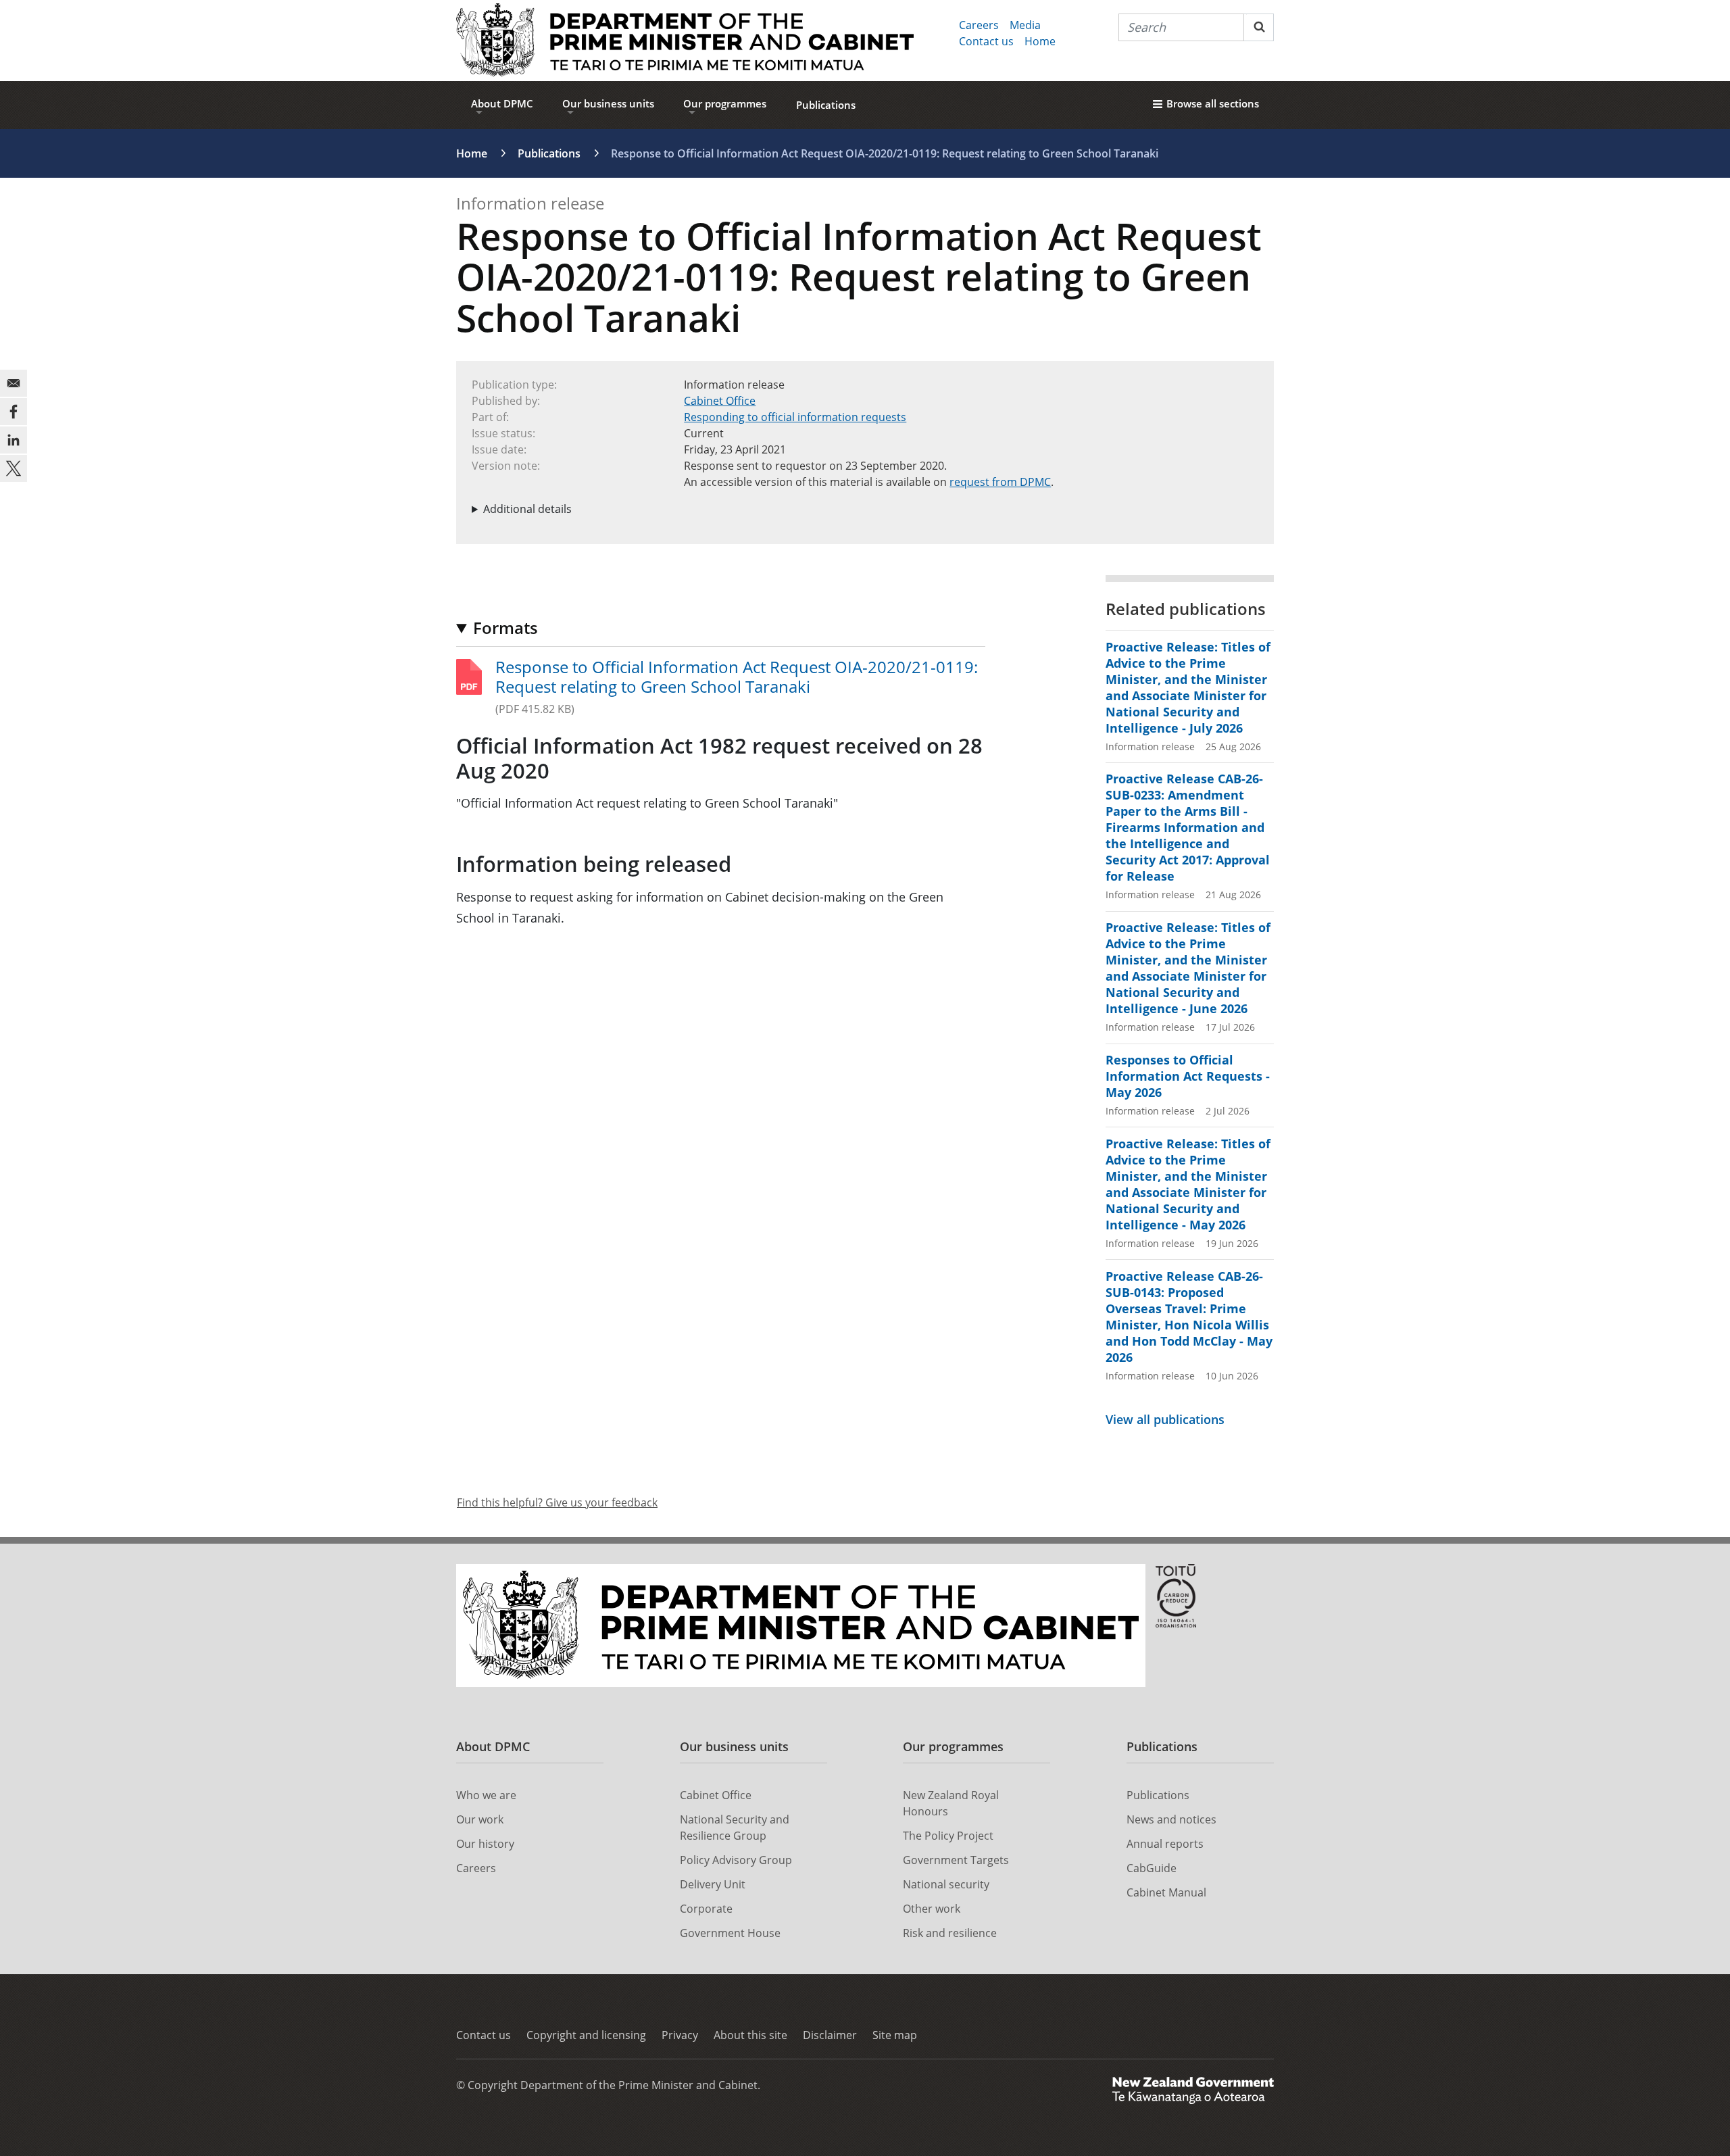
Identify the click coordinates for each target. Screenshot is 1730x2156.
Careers (979, 25)
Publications (826, 105)
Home (1040, 41)
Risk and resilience (950, 1933)
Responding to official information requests (795, 417)
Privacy (680, 2035)
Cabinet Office (720, 401)
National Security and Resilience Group (735, 1828)
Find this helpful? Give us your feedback (557, 1502)
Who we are (486, 1795)
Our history (485, 1844)
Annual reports (1165, 1844)
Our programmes (725, 103)
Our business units (608, 103)
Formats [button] (505, 628)
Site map (895, 2035)
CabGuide (1152, 1868)
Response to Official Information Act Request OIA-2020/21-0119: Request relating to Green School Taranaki (737, 677)
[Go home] (685, 41)
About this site (750, 2035)
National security (946, 1884)
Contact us (986, 41)
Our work (480, 1819)
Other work (932, 1909)
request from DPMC (1000, 482)
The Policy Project (948, 1836)
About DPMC (502, 103)
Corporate (706, 1909)
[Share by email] (14, 383)
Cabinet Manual (1166, 1892)
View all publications (1165, 1419)
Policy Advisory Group (736, 1860)
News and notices (1171, 1819)
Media (1025, 25)
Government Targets (956, 1860)
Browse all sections (1213, 103)
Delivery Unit (713, 1884)
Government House (730, 1933)
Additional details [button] (527, 509)
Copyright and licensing (586, 2035)
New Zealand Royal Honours (951, 1803)
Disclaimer (830, 2035)
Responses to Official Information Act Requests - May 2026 (1188, 1076)
